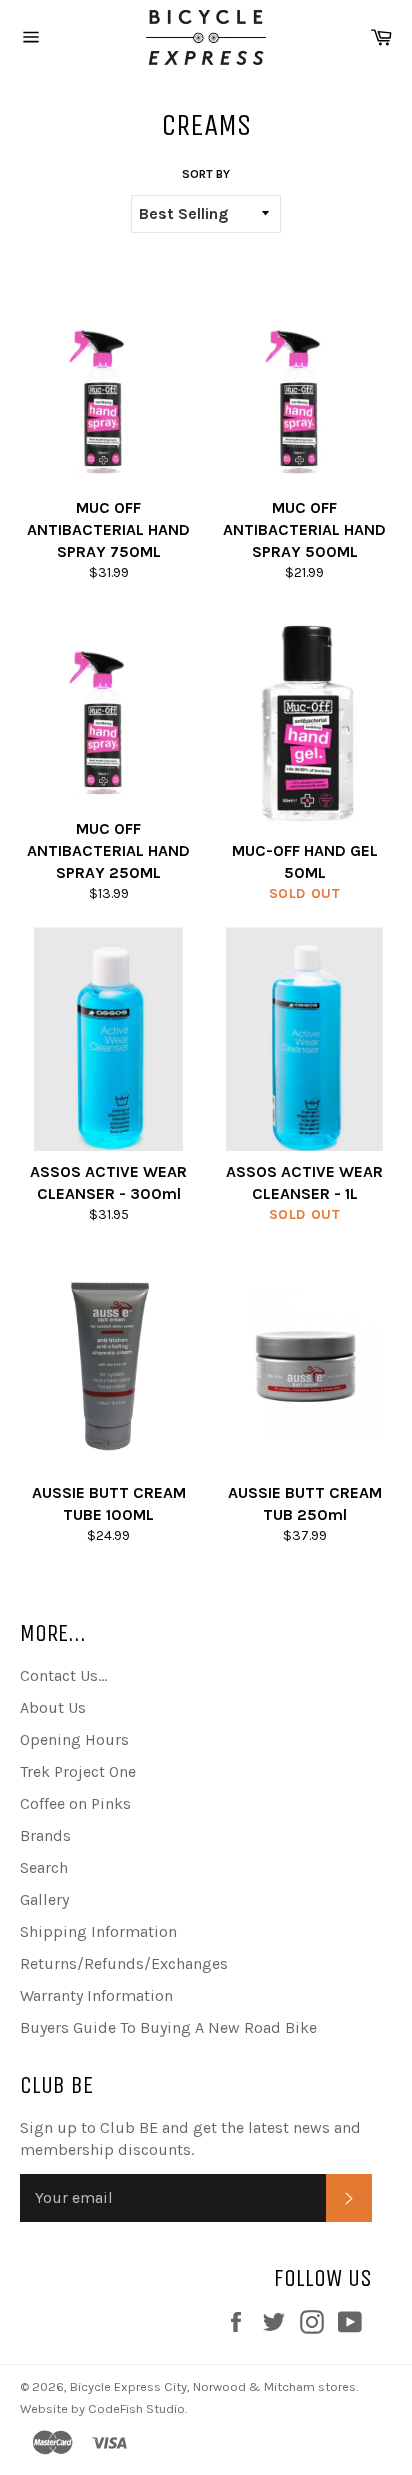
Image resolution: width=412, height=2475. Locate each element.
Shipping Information (98, 1931)
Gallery (44, 1899)
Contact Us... (63, 1675)
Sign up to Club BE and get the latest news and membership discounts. (190, 2138)
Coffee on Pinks (75, 1803)
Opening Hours (74, 1739)
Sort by (206, 174)
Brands (45, 1835)
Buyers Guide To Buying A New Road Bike (168, 2027)
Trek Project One (78, 1771)
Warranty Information (96, 1995)
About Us (53, 1707)
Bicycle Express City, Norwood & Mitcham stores (213, 2386)
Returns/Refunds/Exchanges (124, 1963)
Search (44, 1867)
